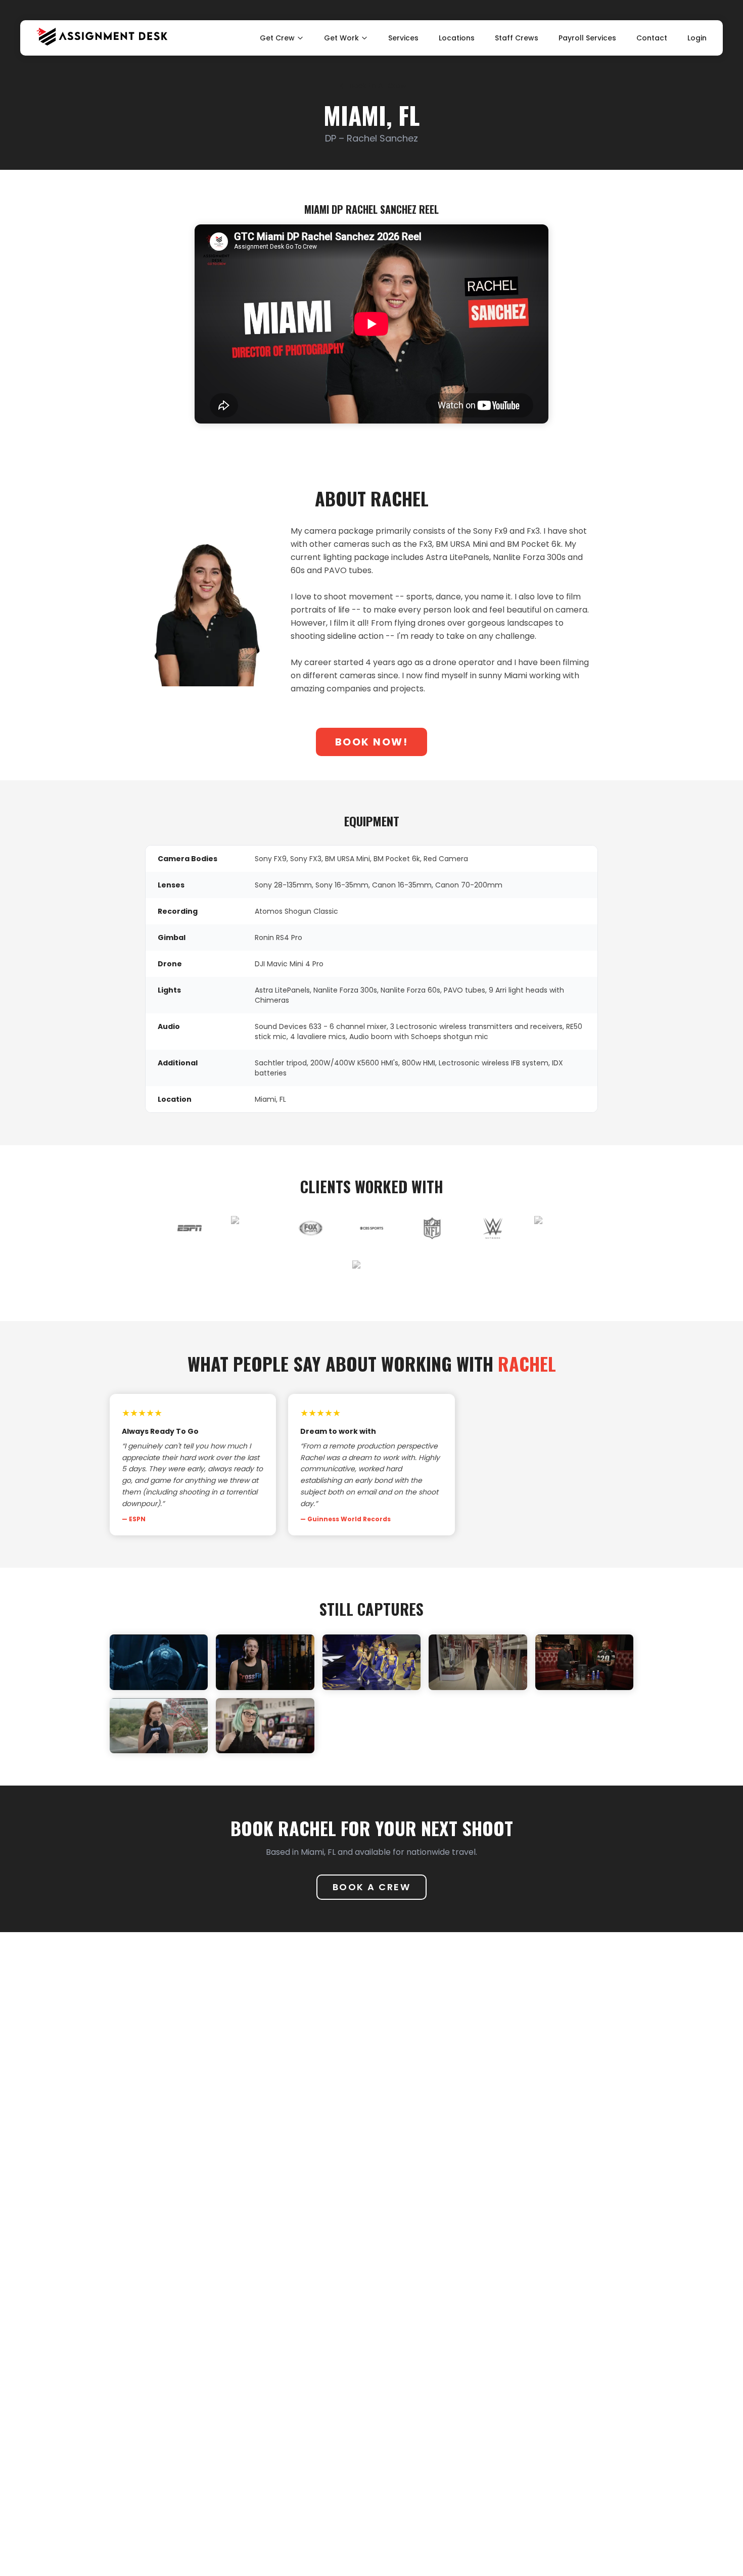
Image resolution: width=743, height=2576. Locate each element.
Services (403, 38)
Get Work (341, 38)
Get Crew (277, 38)
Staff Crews (517, 38)
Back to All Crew (378, 86)
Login (697, 38)
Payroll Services (587, 38)
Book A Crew (372, 1887)
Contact (652, 38)
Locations (457, 38)
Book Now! (372, 742)
